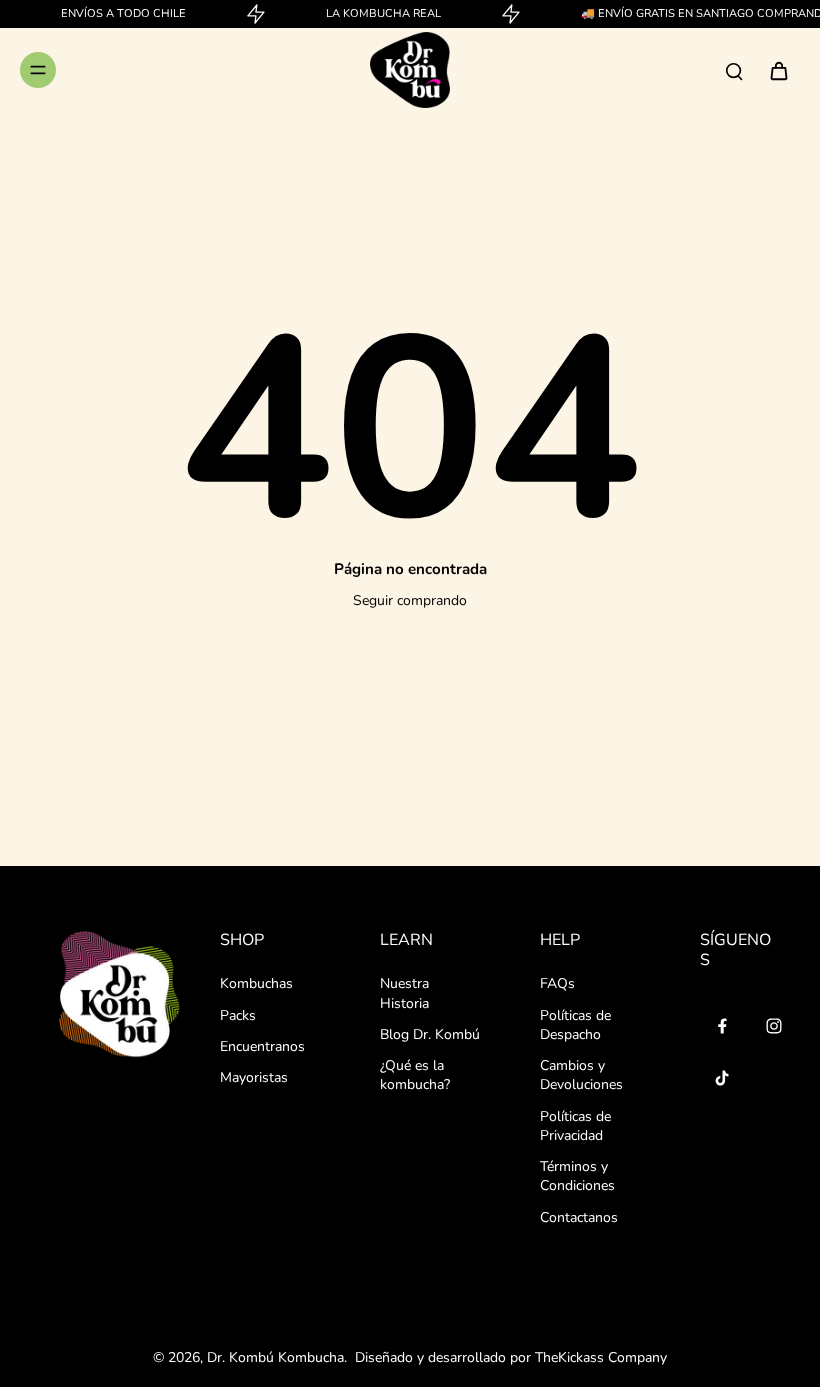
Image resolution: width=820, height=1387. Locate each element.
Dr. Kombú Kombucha (275, 1357)
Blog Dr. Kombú (430, 1034)
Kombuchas (256, 983)
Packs (238, 1015)
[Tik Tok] (722, 1078)
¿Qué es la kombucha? (415, 1075)
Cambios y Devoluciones (581, 1075)
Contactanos (579, 1217)
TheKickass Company (601, 1357)
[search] (734, 70)
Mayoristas (254, 1077)
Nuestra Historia (404, 993)
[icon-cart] (778, 70)
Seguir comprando (410, 600)
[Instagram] (774, 1026)
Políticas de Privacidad (575, 1126)
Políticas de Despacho (575, 1025)
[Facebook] (722, 1026)
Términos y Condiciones (577, 1176)
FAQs (557, 983)
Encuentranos (262, 1046)
